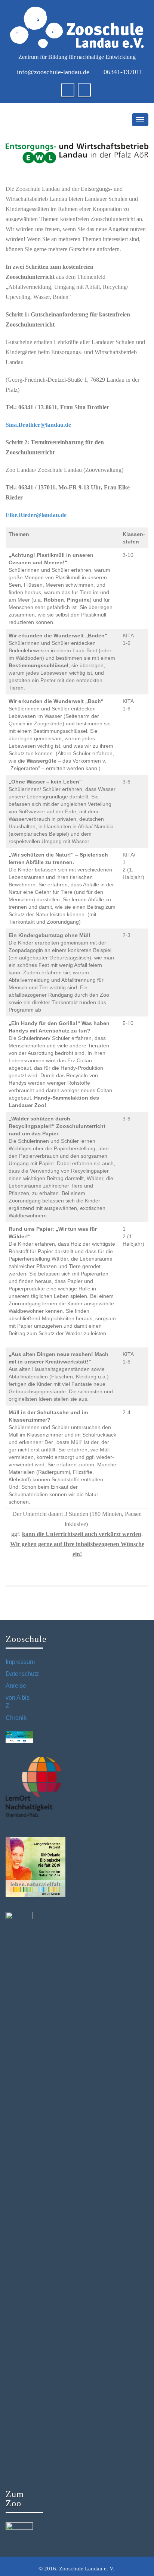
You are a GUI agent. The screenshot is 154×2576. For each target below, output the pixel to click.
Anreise (16, 1686)
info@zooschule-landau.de (53, 72)
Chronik (16, 1718)
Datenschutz (22, 1674)
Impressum (20, 1662)
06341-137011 (123, 72)
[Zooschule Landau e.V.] (77, 27)
